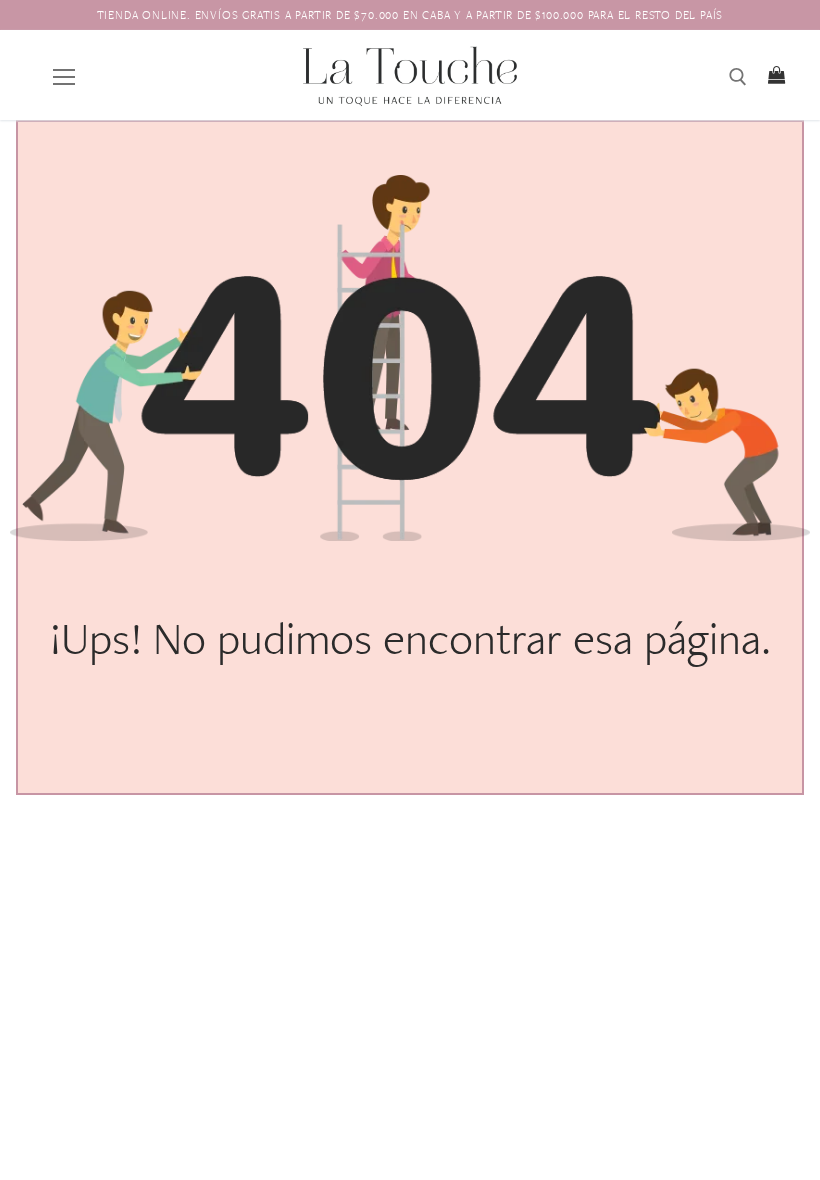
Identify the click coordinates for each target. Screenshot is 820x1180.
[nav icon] (64, 75)
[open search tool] (738, 77)
